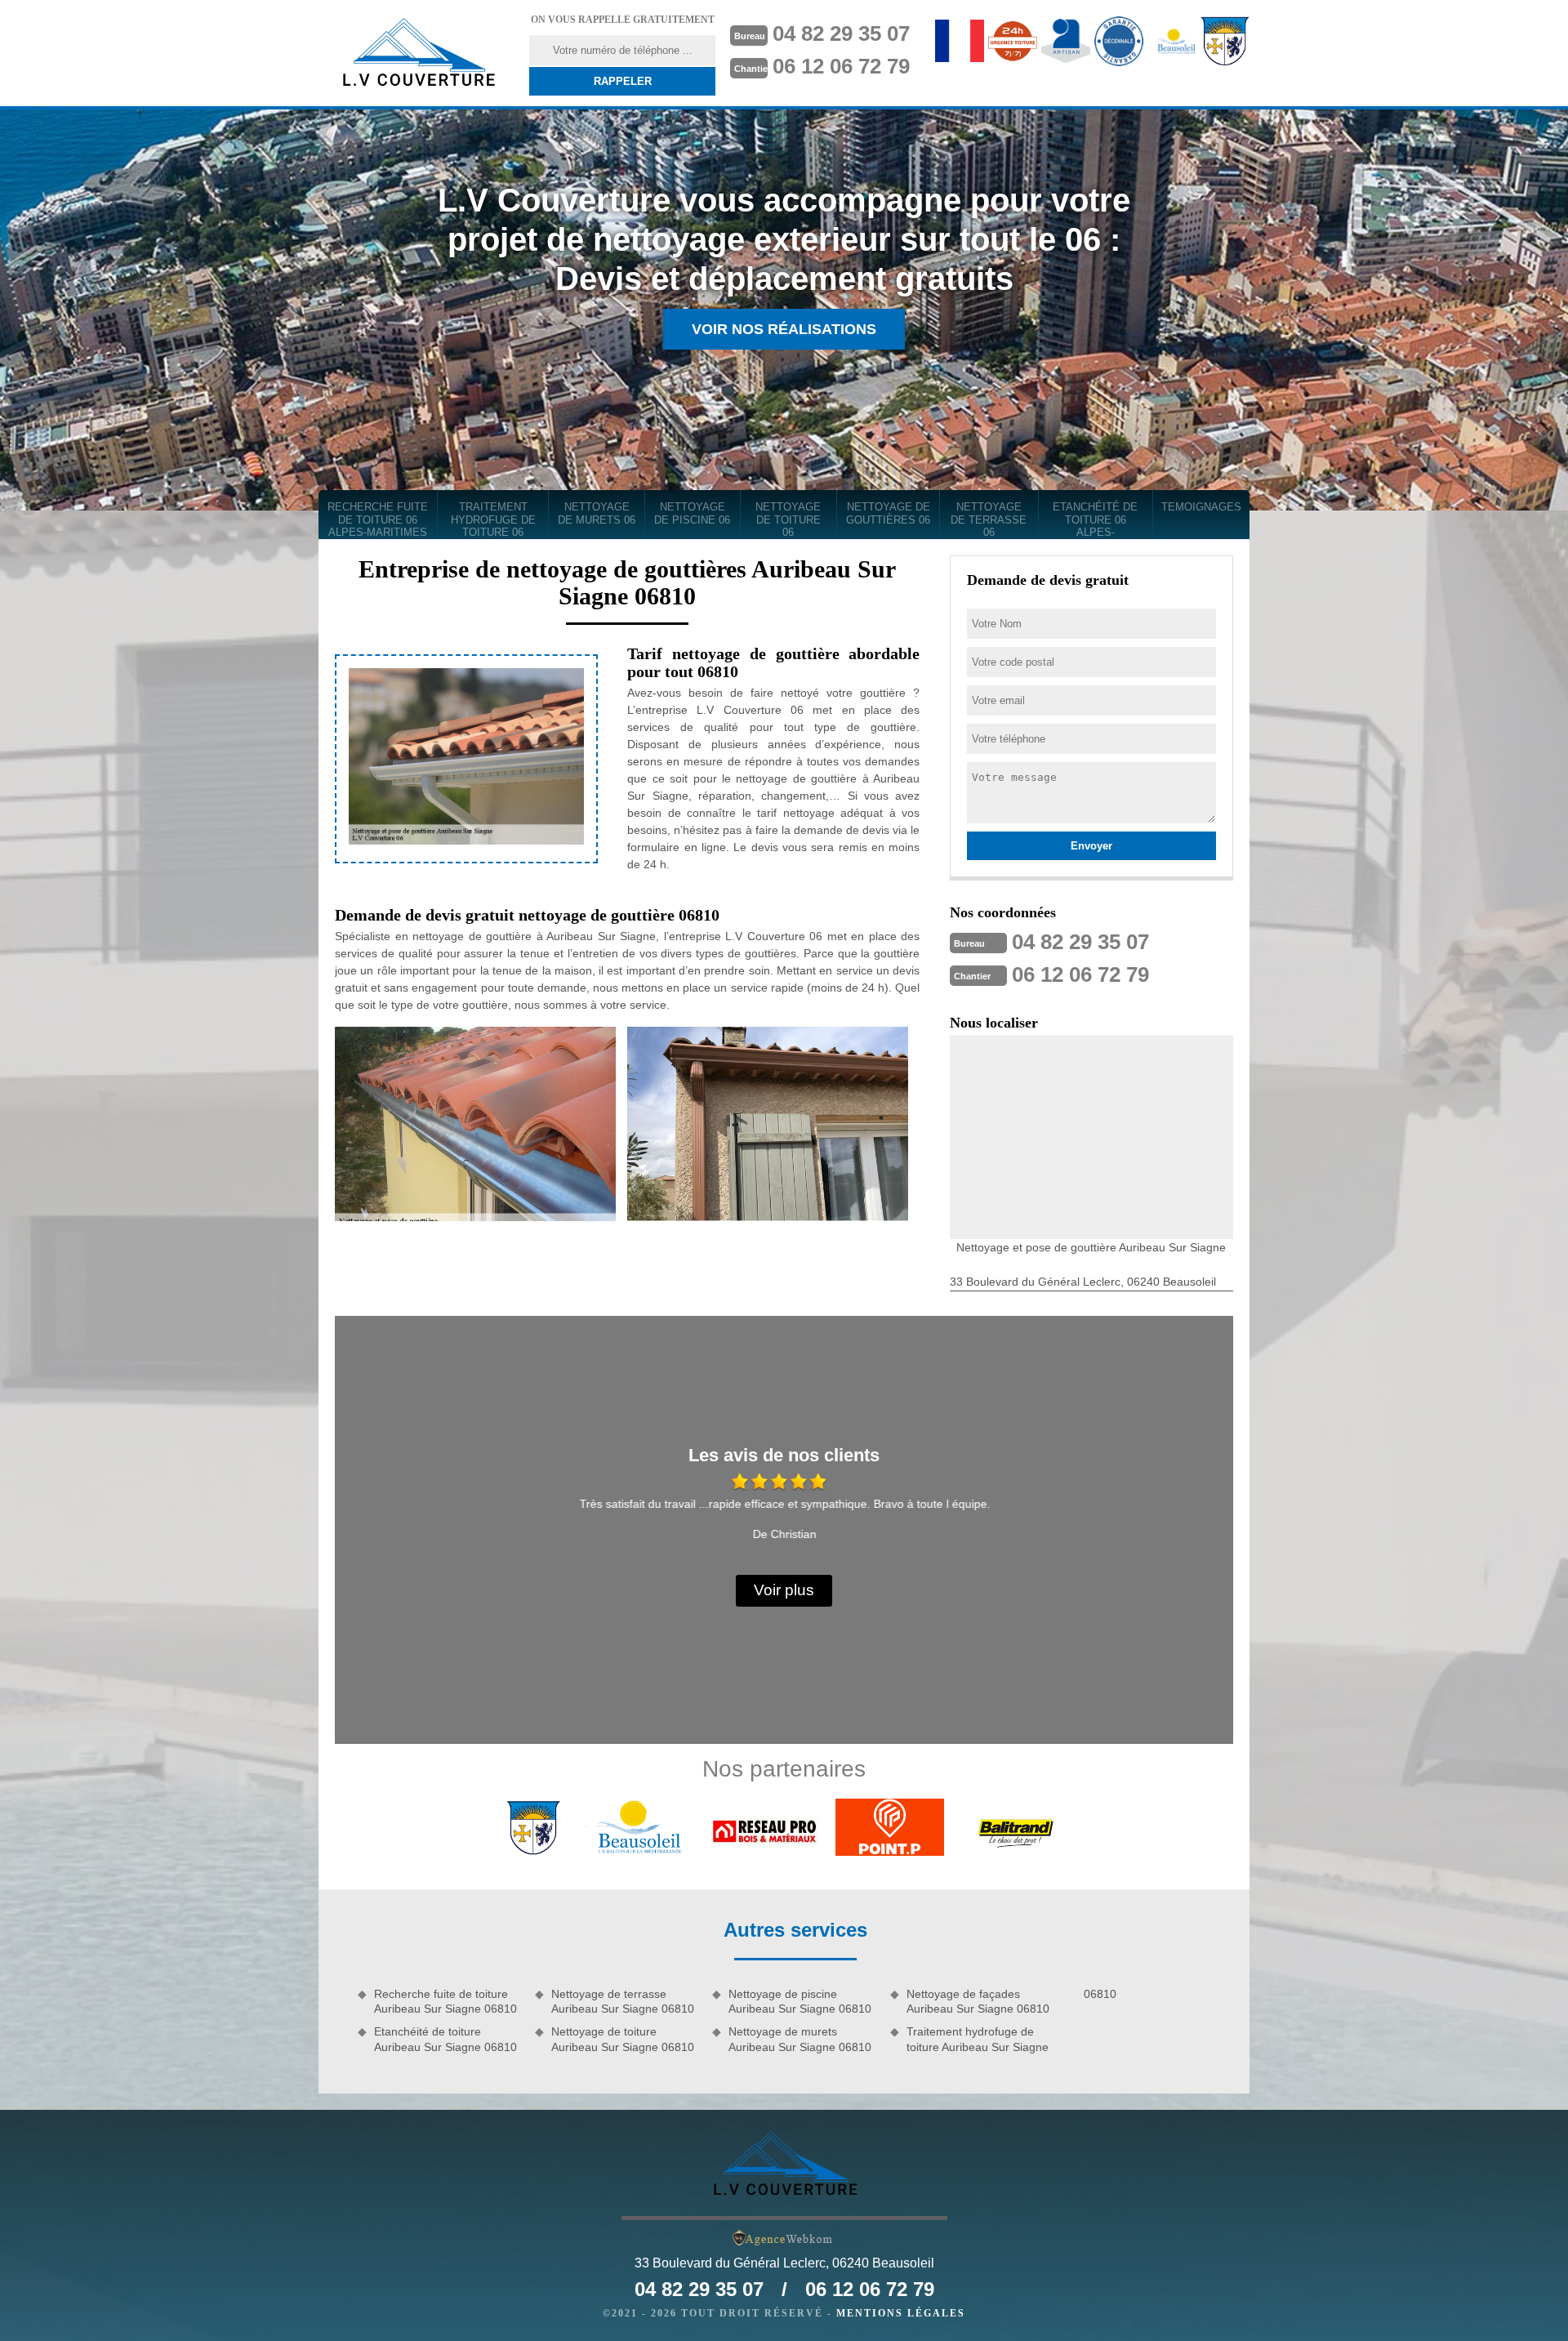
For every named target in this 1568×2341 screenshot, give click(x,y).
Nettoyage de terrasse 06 (989, 519)
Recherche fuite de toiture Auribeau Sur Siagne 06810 (445, 2001)
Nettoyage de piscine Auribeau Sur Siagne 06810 (800, 2001)
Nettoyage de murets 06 (597, 513)
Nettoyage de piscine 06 (692, 513)
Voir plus (784, 1590)
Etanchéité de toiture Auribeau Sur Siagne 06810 (445, 2039)
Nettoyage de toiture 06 (788, 519)
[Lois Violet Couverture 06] (417, 53)
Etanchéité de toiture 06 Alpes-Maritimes (1095, 520)
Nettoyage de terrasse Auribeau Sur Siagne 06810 (623, 2001)
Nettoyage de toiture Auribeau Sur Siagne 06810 (623, 2039)
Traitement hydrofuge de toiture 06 (493, 519)
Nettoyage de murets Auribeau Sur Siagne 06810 (800, 2039)
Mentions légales (901, 2313)
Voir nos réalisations (784, 329)
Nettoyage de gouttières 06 (888, 513)
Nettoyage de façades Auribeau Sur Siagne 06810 (978, 2001)
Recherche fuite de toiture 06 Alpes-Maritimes (378, 519)
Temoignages (1201, 507)
